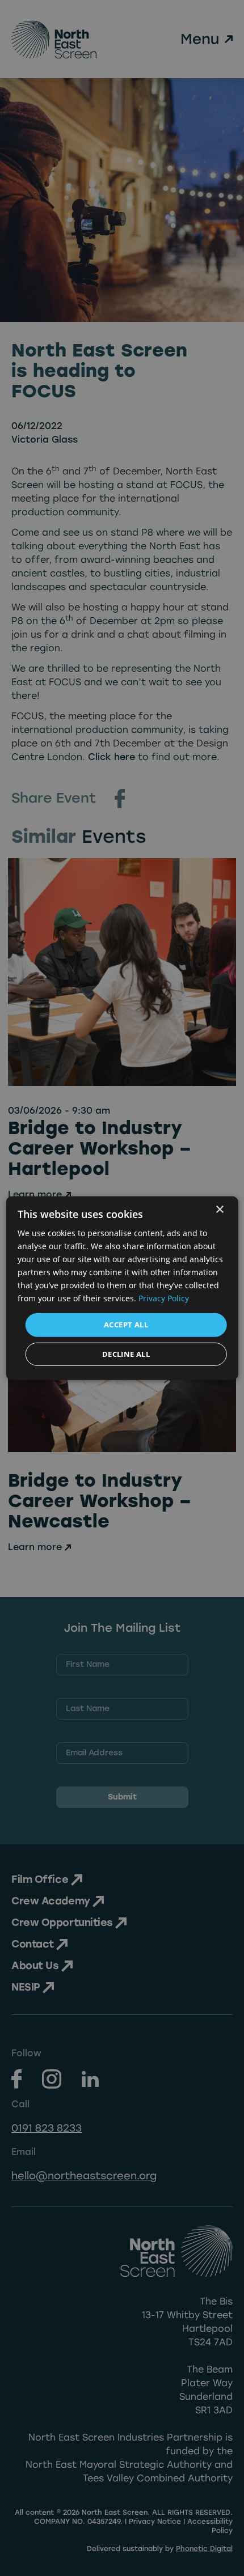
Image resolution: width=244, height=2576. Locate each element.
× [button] (219, 1209)
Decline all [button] (126, 1354)
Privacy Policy (164, 1298)
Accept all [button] (126, 1325)
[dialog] (122, 1288)
